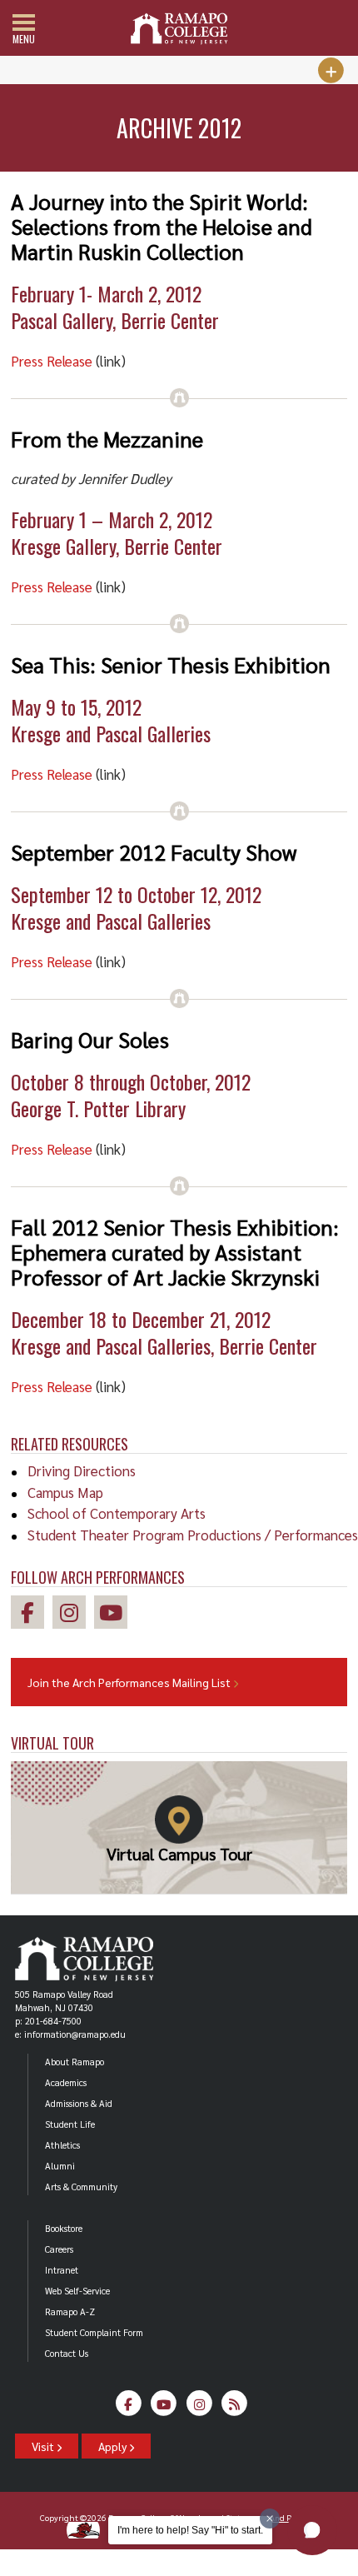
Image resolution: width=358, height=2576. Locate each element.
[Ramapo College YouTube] (115, 1615)
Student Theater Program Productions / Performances (193, 1535)
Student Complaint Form (94, 2332)
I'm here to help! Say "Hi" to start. (190, 2530)
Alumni (60, 2166)
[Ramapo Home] (179, 29)
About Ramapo (75, 2062)
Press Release (52, 361)
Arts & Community (81, 2187)
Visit (44, 2446)
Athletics (62, 2145)
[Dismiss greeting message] (270, 2519)
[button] (312, 2530)
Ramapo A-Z (70, 2311)
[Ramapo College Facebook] (32, 1615)
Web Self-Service (77, 2291)
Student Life (70, 2124)
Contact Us (67, 2353)
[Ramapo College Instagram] (73, 1615)
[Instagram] (199, 2408)
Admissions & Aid (79, 2103)
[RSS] (235, 2408)
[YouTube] (164, 2408)
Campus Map (65, 1492)
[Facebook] (129, 2408)
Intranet (62, 2270)
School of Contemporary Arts (117, 1513)
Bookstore (64, 2228)
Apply (114, 2446)
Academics (66, 2082)
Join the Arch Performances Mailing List (130, 1682)
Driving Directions (82, 1470)
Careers (59, 2249)
